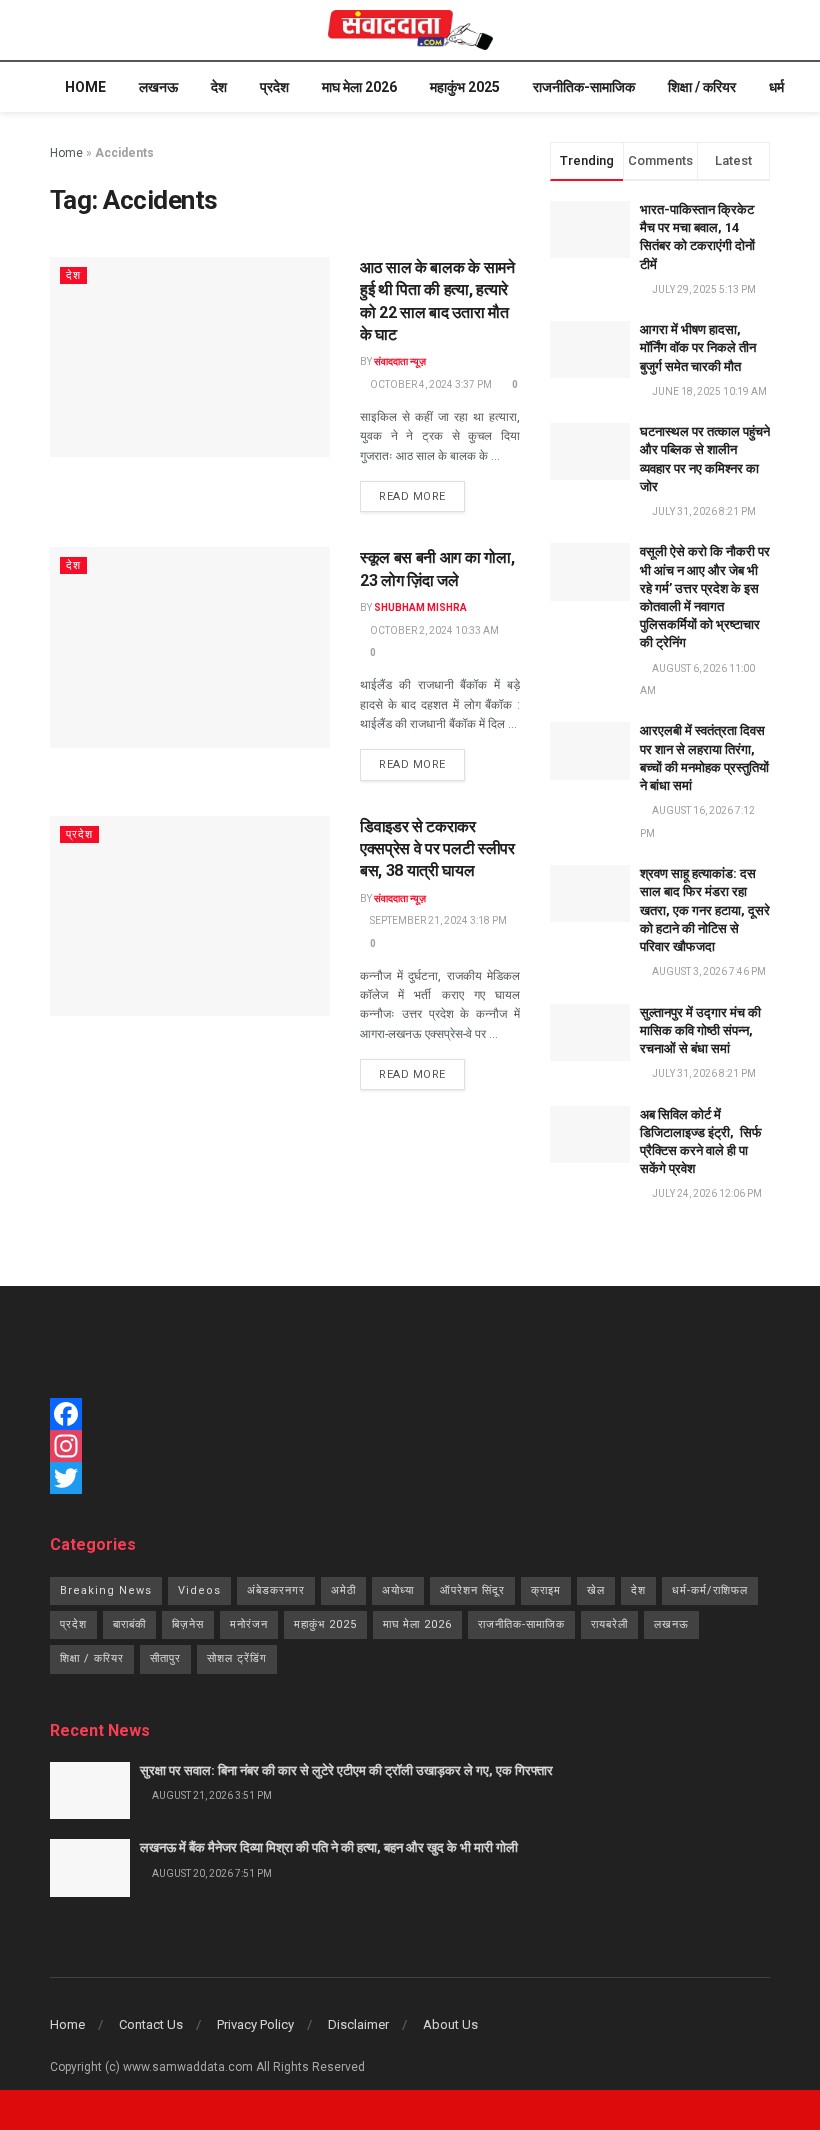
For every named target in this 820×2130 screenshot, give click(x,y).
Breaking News (106, 1590)
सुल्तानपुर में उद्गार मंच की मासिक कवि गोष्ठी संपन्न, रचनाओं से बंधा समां (700, 1030)
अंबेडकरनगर (276, 1590)
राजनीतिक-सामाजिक (584, 87)
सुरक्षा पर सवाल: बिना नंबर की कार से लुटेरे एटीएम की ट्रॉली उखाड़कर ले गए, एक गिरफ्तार (346, 1770)
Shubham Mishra (420, 607)
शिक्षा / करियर (702, 87)
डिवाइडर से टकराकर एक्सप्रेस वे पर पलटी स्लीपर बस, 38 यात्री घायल (437, 849)
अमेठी (343, 1590)
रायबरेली (609, 1624)
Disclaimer (358, 2024)
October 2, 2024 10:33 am (433, 630)
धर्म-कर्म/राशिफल (710, 1590)
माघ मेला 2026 (359, 87)
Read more (412, 496)
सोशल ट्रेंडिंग (237, 1658)
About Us (450, 2024)
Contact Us (151, 2024)
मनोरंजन (249, 1624)
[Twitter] (410, 1478)
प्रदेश (274, 87)
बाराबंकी (129, 1624)
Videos (199, 1590)
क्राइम (546, 1590)
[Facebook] (410, 1414)
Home (85, 87)
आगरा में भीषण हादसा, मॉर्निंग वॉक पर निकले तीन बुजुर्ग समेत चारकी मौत (698, 347)
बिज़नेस (188, 1624)
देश (219, 87)
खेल (596, 1590)
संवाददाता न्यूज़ (400, 361)
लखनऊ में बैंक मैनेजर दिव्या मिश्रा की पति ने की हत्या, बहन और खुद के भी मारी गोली (329, 1847)
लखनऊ (158, 87)
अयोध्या (398, 1590)
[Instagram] (410, 1446)
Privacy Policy (255, 2024)
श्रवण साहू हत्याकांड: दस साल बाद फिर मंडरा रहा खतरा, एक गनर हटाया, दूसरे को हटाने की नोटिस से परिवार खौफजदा (705, 910)
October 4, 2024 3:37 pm (430, 384)
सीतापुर (165, 1658)
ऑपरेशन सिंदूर (472, 1590)
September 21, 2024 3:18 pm (437, 920)
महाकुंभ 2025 (465, 87)
